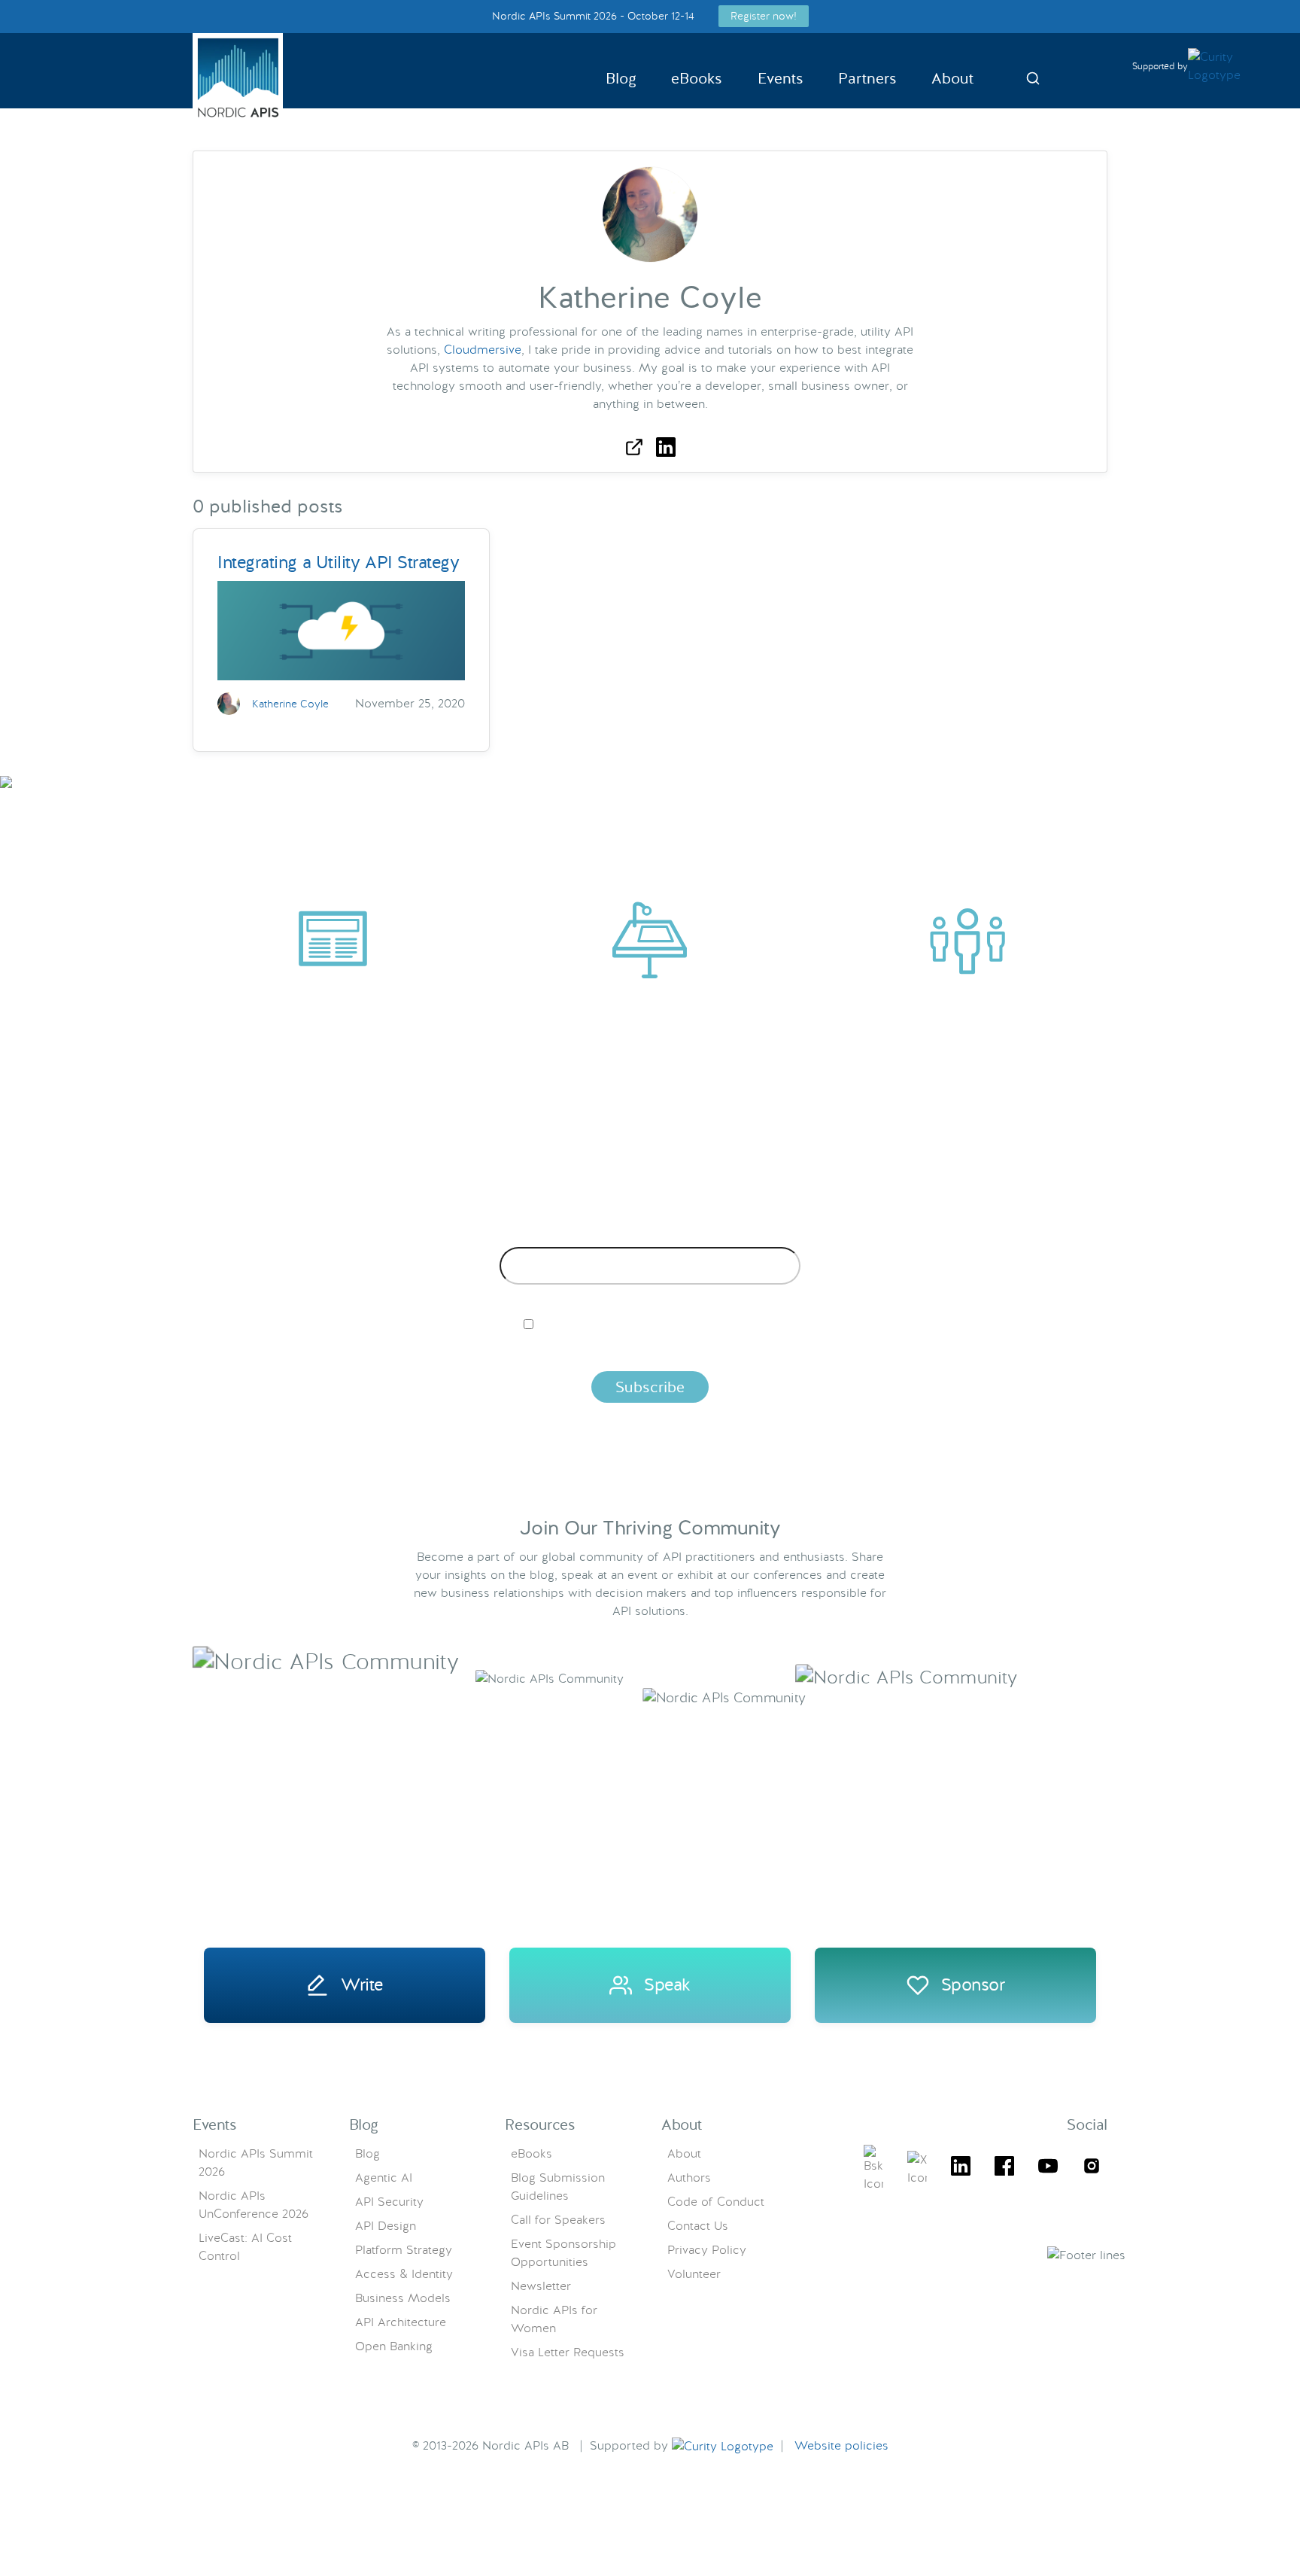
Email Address (650, 1235)
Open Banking (394, 2346)
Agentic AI (384, 2178)
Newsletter (541, 2286)
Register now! (764, 16)
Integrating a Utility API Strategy (339, 562)
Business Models (403, 2298)
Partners (867, 78)
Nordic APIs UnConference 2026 (254, 2205)
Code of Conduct (716, 2202)
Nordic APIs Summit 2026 (256, 2162)
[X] (873, 2169)
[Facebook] (1004, 2168)
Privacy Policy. (885, 1350)
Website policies (841, 2445)
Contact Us (698, 2226)
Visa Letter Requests (568, 2352)
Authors (689, 2178)
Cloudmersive (483, 350)
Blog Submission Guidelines (558, 2187)
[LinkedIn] (961, 2168)
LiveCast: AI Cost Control (245, 2247)
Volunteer (694, 2274)
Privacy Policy (707, 2250)
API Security (389, 2202)
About (952, 78)
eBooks (697, 78)
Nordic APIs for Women (554, 2319)
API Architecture (401, 2322)
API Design (386, 2226)
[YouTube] (1048, 2168)
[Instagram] (1092, 2168)
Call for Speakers (558, 2220)
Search (1033, 78)
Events (781, 78)
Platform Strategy (404, 2250)
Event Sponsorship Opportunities (563, 2253)
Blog (621, 78)
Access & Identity (404, 2274)
